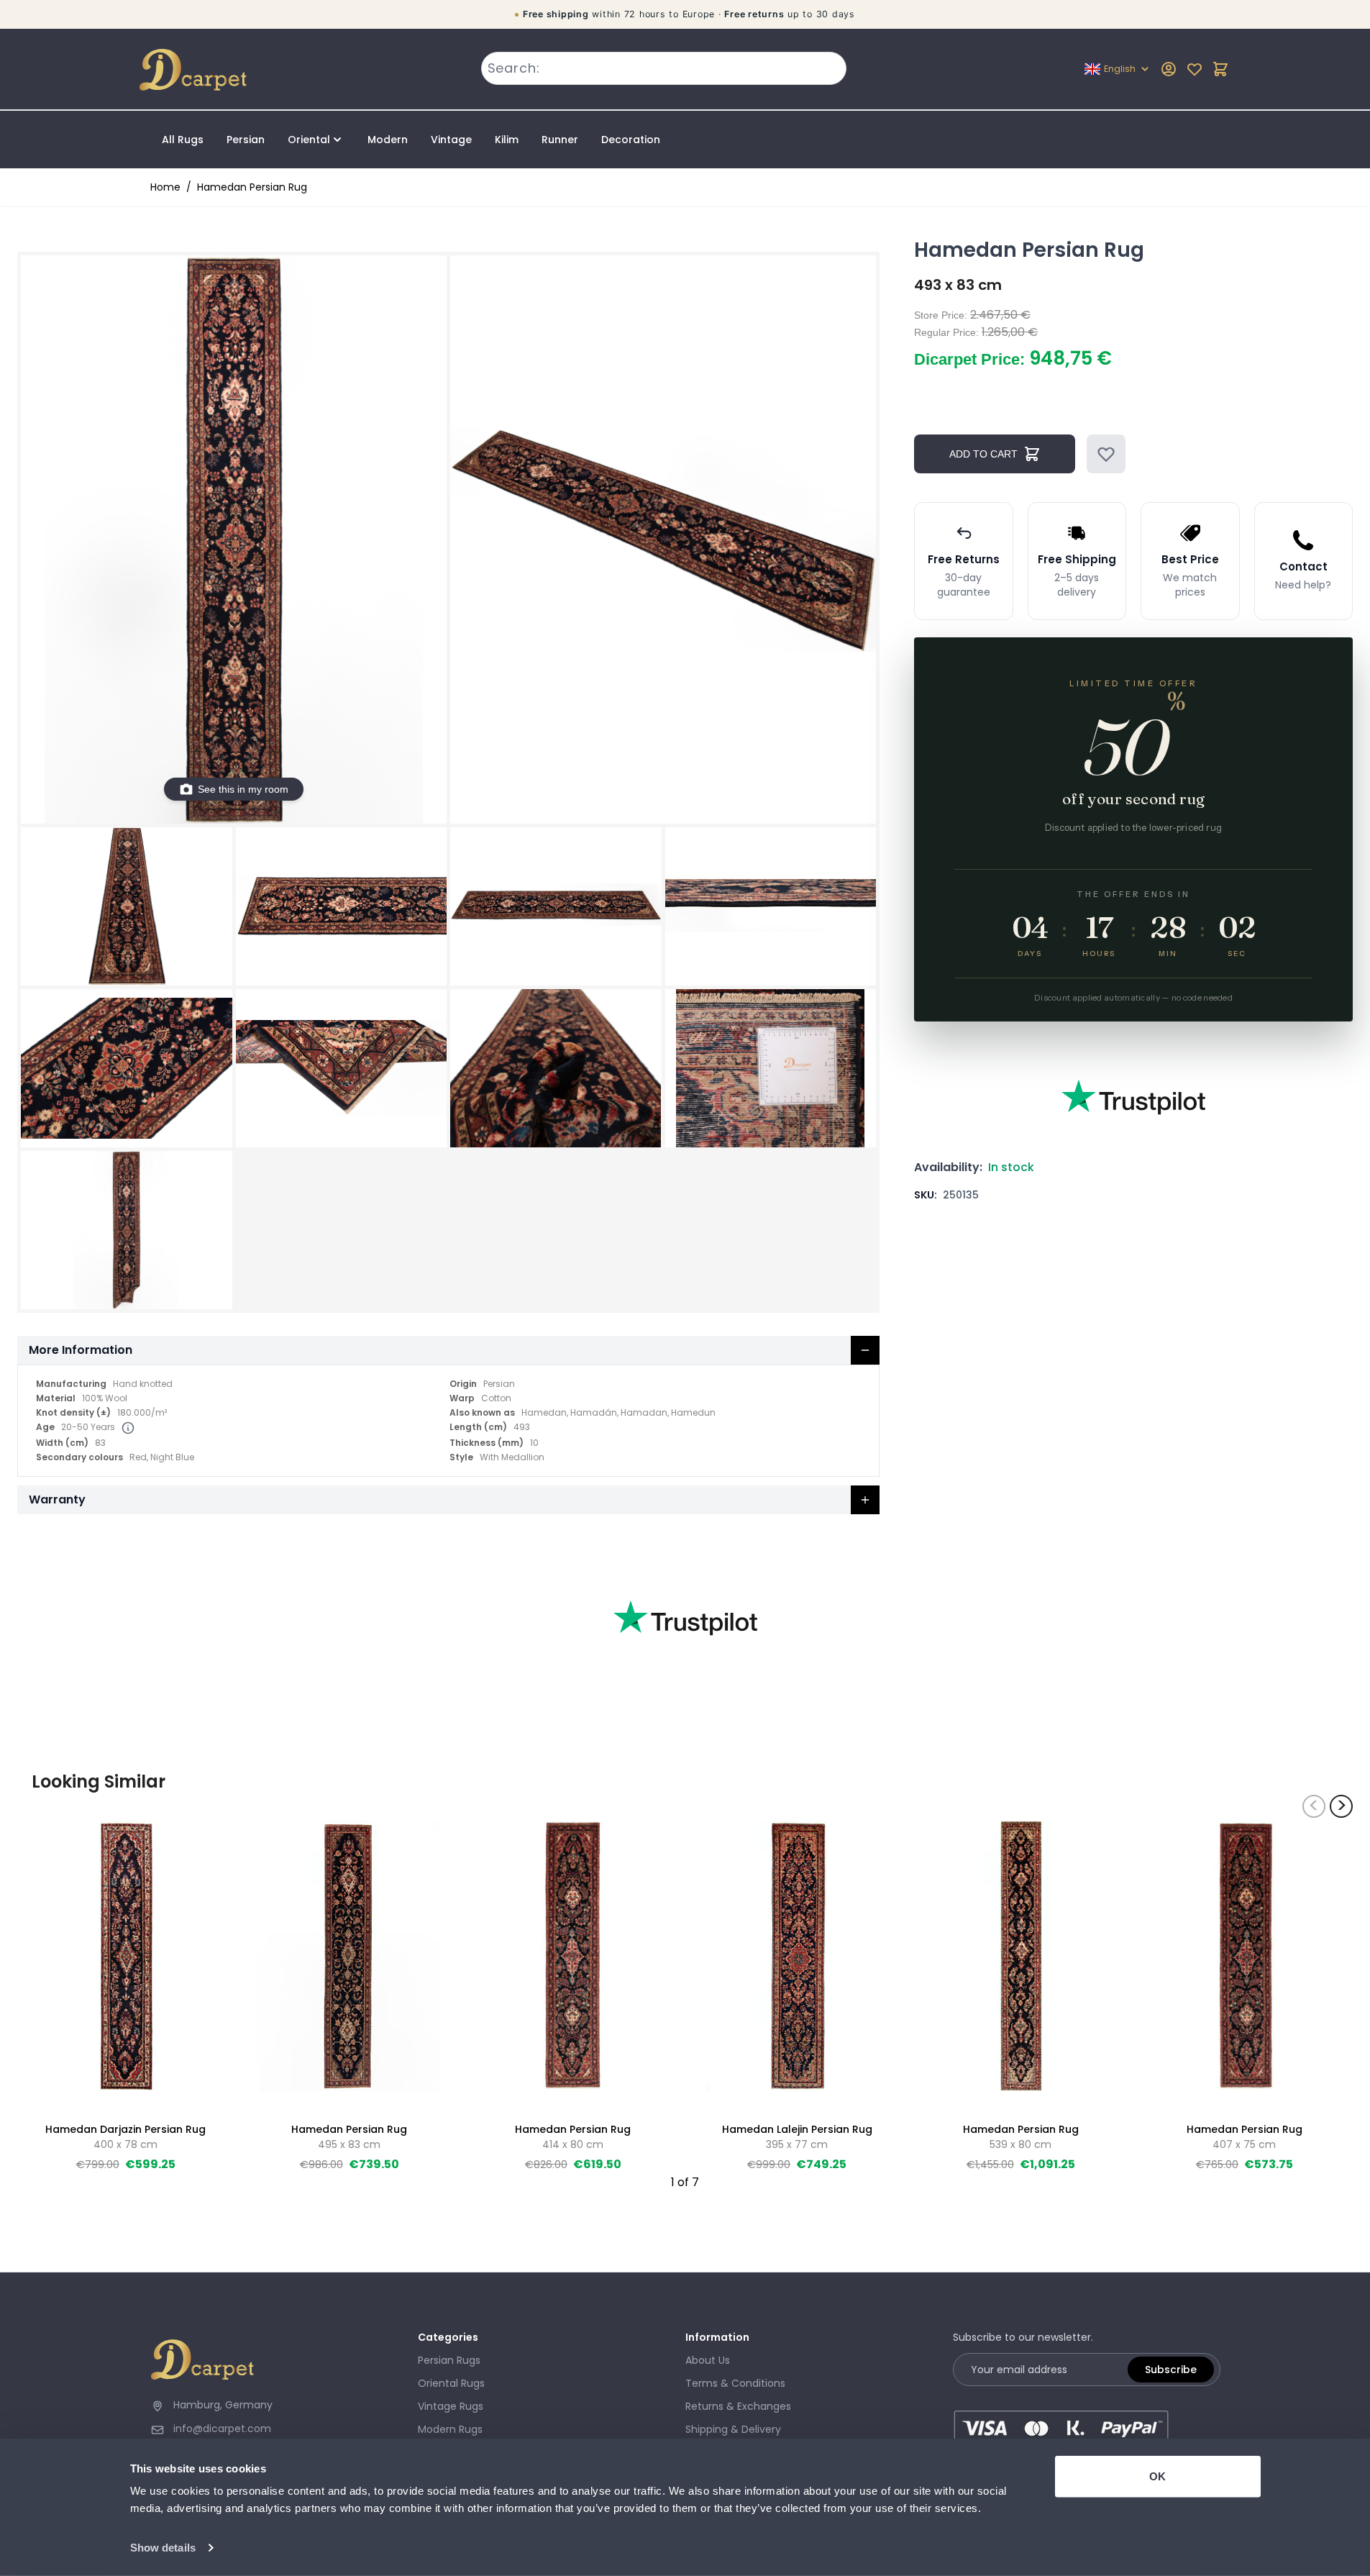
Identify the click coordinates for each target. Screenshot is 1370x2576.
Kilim (507, 140)
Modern (388, 140)
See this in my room (243, 789)
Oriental (309, 140)
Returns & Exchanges (738, 2406)
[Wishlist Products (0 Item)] (1195, 69)
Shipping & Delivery (733, 2429)
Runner (560, 140)
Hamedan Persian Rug (252, 187)
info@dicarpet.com (222, 2429)
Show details (163, 2548)
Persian (246, 140)
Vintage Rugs (451, 2406)
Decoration (631, 140)
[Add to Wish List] (1106, 454)
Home (165, 187)
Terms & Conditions (735, 2383)
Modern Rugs (450, 2429)
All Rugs (183, 140)
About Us (708, 2360)
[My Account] (1169, 69)
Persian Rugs (449, 2360)
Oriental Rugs (451, 2383)
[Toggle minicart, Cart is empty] (1220, 69)
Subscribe (1171, 2370)
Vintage (451, 140)
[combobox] (664, 68)
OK (1157, 2476)
